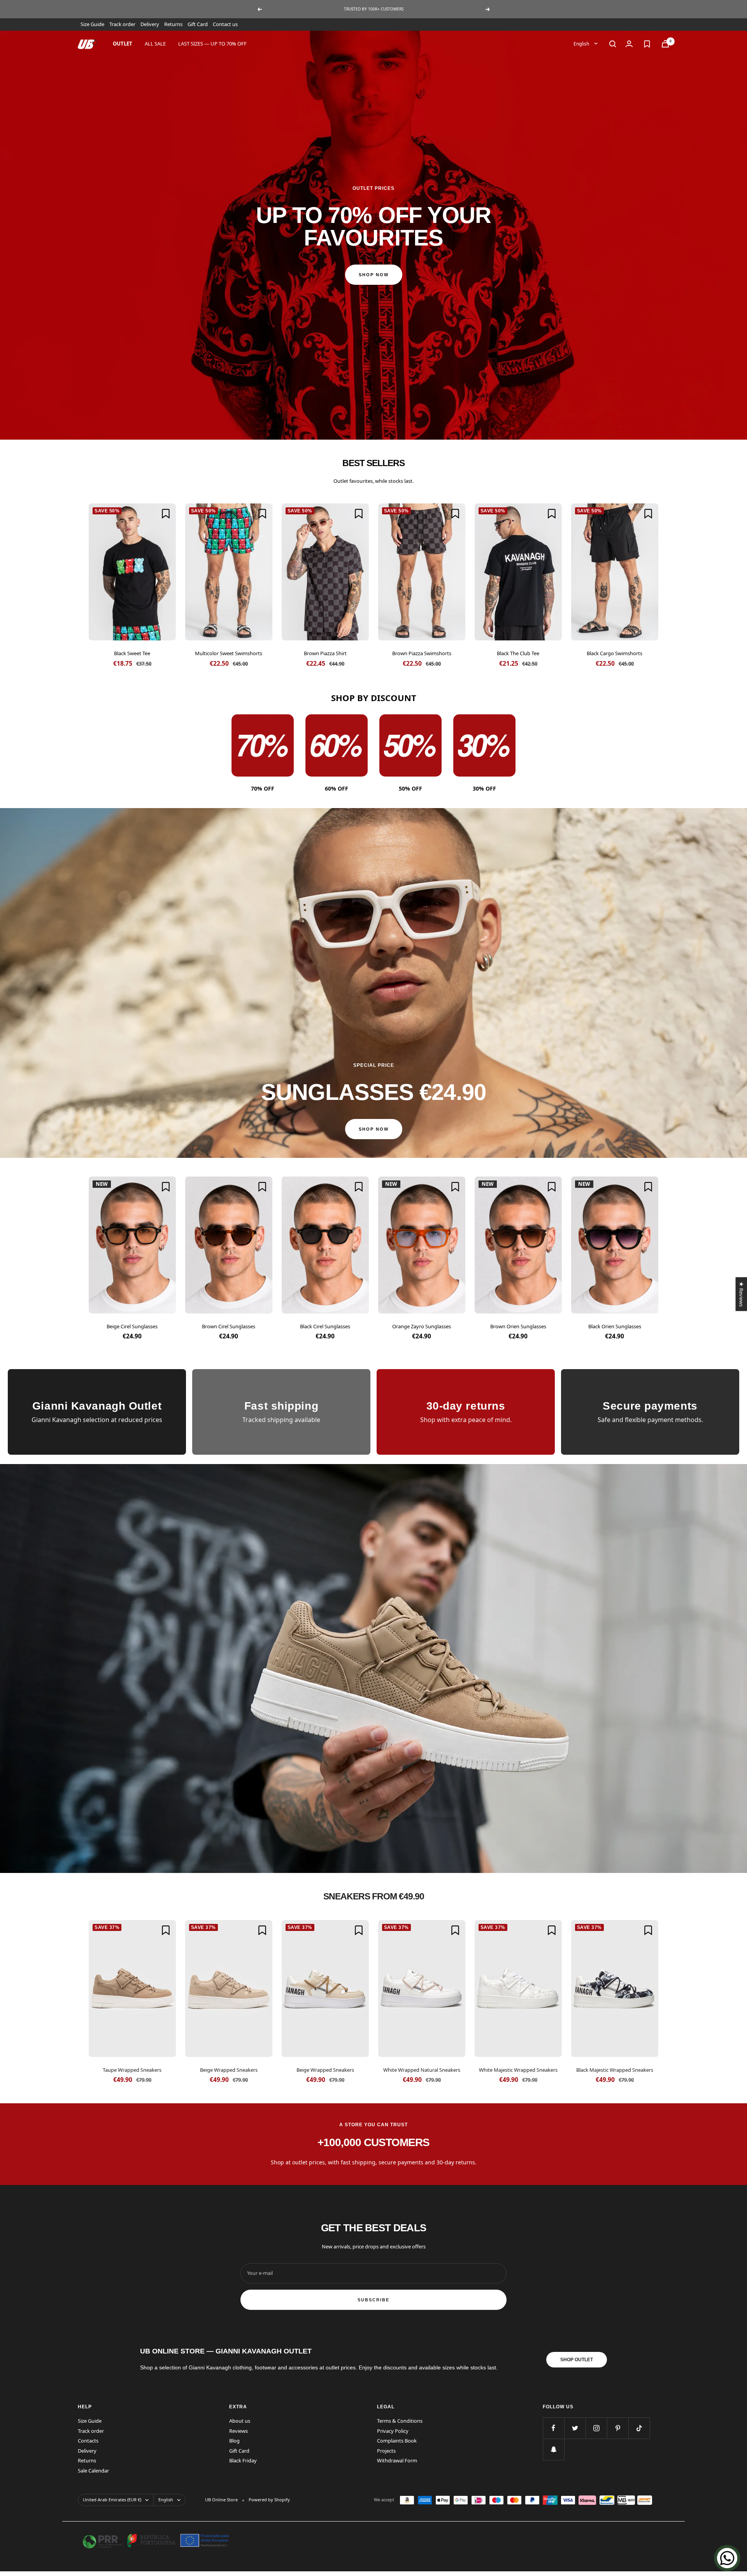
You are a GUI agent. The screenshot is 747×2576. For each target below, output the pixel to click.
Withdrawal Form (397, 2460)
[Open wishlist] (647, 44)
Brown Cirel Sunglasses (229, 1326)
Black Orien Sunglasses (615, 1326)
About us (240, 2421)
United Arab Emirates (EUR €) (112, 2500)
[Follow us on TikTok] (639, 2428)
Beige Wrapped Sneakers (229, 2070)
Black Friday (243, 2460)
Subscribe (373, 2300)
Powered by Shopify (269, 2500)
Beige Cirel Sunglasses (132, 1326)
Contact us (225, 24)
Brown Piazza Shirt (325, 653)
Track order (122, 24)
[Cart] (665, 44)
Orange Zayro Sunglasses (422, 1326)
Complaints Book (397, 2441)
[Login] (629, 44)
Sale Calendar (93, 2471)
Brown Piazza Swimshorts (422, 653)
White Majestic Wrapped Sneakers (518, 2070)
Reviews (238, 2431)
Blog (234, 2441)
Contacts (88, 2441)
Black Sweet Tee (132, 653)
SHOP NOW (374, 275)
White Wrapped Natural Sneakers (422, 2070)
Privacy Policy (393, 2431)
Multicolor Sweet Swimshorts (229, 653)
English (582, 43)
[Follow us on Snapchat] (553, 2449)
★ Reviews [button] (741, 1294)
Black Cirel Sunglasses (325, 1326)
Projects (386, 2451)
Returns (173, 24)
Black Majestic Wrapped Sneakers (615, 2070)
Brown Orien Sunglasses (518, 1326)
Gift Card (198, 24)
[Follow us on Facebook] (553, 2428)
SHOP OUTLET (577, 2360)
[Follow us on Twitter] (575, 2428)
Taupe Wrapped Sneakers (132, 2070)
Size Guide (92, 24)
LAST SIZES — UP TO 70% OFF (212, 44)
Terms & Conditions (400, 2421)
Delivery (150, 24)
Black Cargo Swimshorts (615, 653)
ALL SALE (155, 44)
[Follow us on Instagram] (596, 2428)
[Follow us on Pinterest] (618, 2428)
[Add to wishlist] (166, 514)
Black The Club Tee (518, 653)
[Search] (613, 44)
